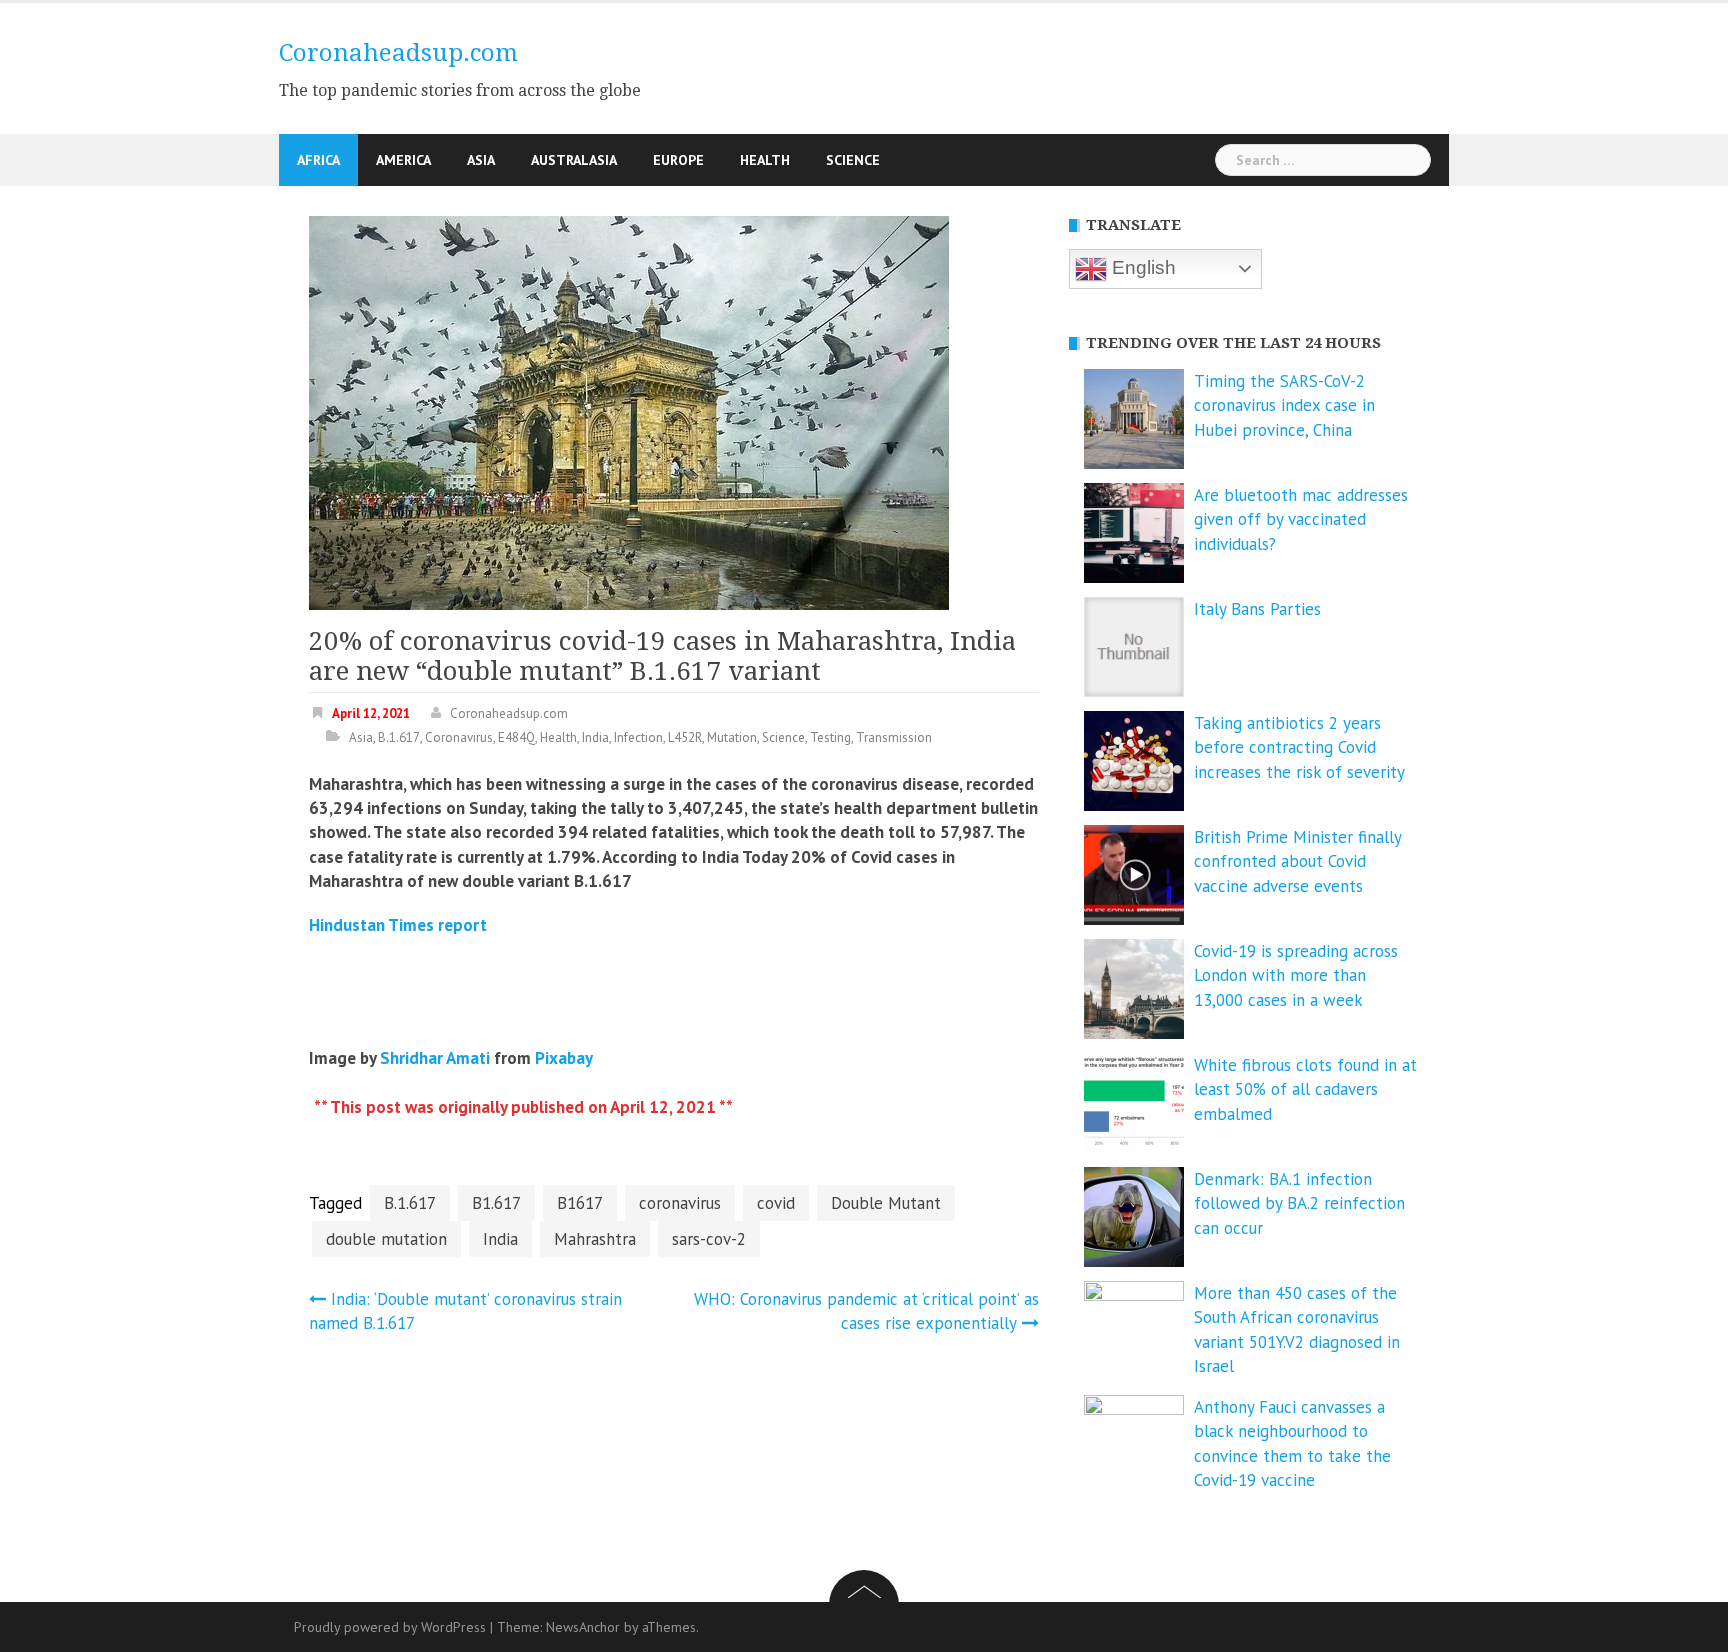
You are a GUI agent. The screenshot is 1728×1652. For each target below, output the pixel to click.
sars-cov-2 (709, 1239)
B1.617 (496, 1203)
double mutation (386, 1239)
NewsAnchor (583, 1627)
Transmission (894, 737)
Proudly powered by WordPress (390, 1627)
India (595, 737)
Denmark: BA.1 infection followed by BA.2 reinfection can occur (1299, 1203)
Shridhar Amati (435, 1058)
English (1141, 267)
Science (853, 160)
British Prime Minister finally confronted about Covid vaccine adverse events (1297, 861)
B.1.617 (399, 737)
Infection (638, 737)
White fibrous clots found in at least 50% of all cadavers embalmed (1305, 1089)
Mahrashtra (595, 1239)
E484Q (516, 737)
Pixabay (564, 1058)
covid (776, 1203)
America (403, 160)
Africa (318, 160)
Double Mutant (886, 1203)
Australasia (574, 160)
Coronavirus (459, 737)
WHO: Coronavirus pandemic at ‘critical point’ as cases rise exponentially (866, 1311)
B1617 (580, 1203)
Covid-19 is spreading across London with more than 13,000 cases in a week (1296, 975)
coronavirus (680, 1203)
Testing (830, 737)
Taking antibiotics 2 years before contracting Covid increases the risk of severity (1299, 747)
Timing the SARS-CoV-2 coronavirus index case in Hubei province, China (1284, 405)
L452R (685, 737)
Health (765, 160)
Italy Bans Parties (1257, 609)
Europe (678, 160)
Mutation (732, 737)
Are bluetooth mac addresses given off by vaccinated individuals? (1301, 519)
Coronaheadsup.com (398, 53)
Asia (481, 160)
